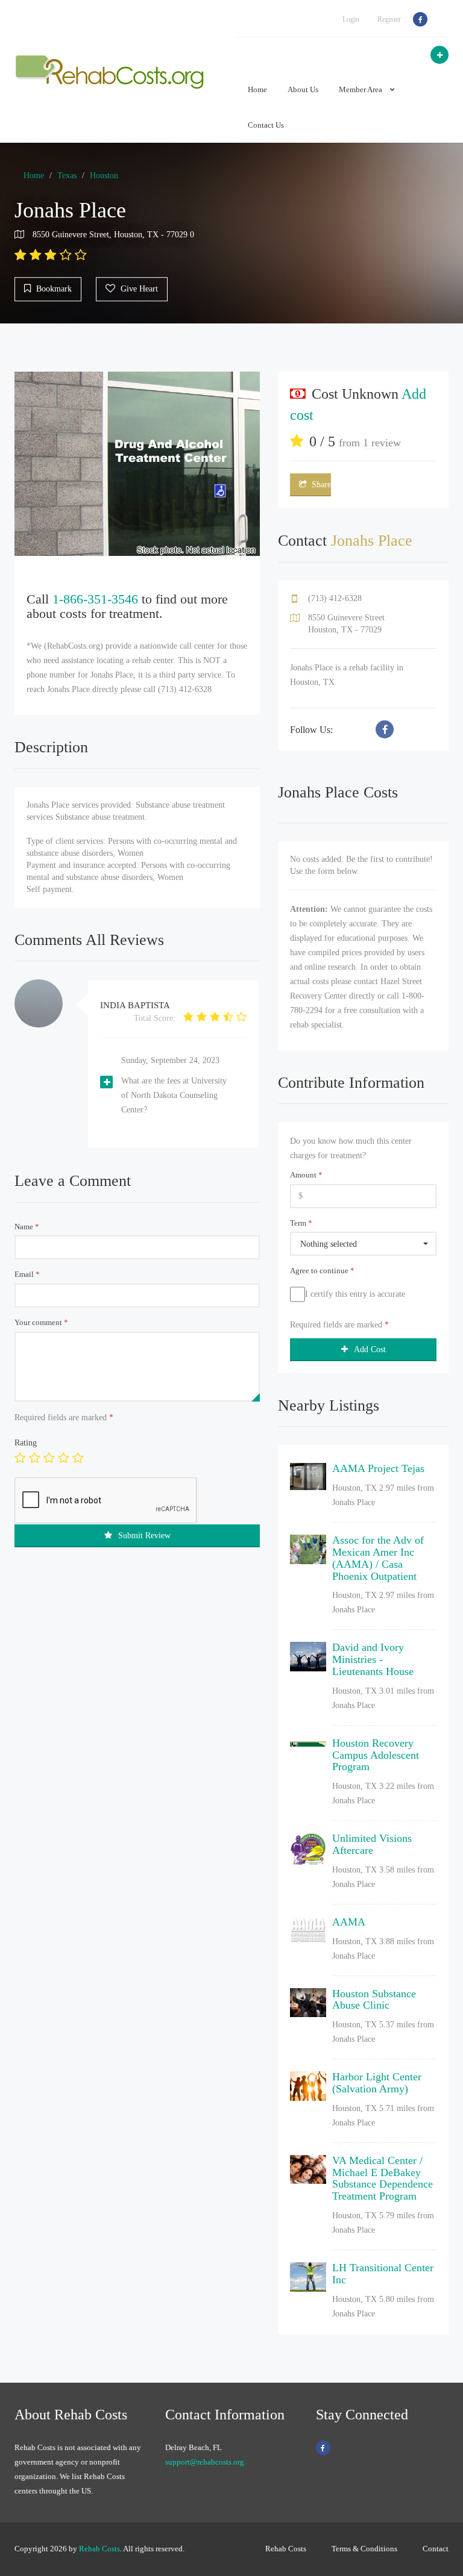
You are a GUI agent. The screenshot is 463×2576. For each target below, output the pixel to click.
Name (27, 1227)
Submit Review (144, 1536)
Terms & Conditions (364, 2549)
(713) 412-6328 (335, 598)
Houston (104, 176)
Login (351, 19)
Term (301, 1223)
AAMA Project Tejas (378, 1468)
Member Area (361, 89)
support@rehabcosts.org (205, 2462)
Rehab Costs (99, 2549)
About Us (303, 89)
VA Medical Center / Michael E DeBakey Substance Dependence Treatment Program (383, 2178)
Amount (306, 1175)
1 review (382, 443)
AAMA (349, 1922)
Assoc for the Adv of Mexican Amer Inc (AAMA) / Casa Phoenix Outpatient (378, 1558)
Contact (436, 2549)
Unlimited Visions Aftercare (372, 1844)
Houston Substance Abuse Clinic (374, 2000)
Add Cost (370, 1349)
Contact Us (266, 125)
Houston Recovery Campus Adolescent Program (376, 1755)
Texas (67, 176)
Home (257, 89)
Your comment (41, 1322)
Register (389, 19)
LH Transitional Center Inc (383, 2274)
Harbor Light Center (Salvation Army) (377, 2083)
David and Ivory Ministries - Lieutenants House (373, 1659)
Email (27, 1274)
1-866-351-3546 (95, 599)
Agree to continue (322, 1271)
